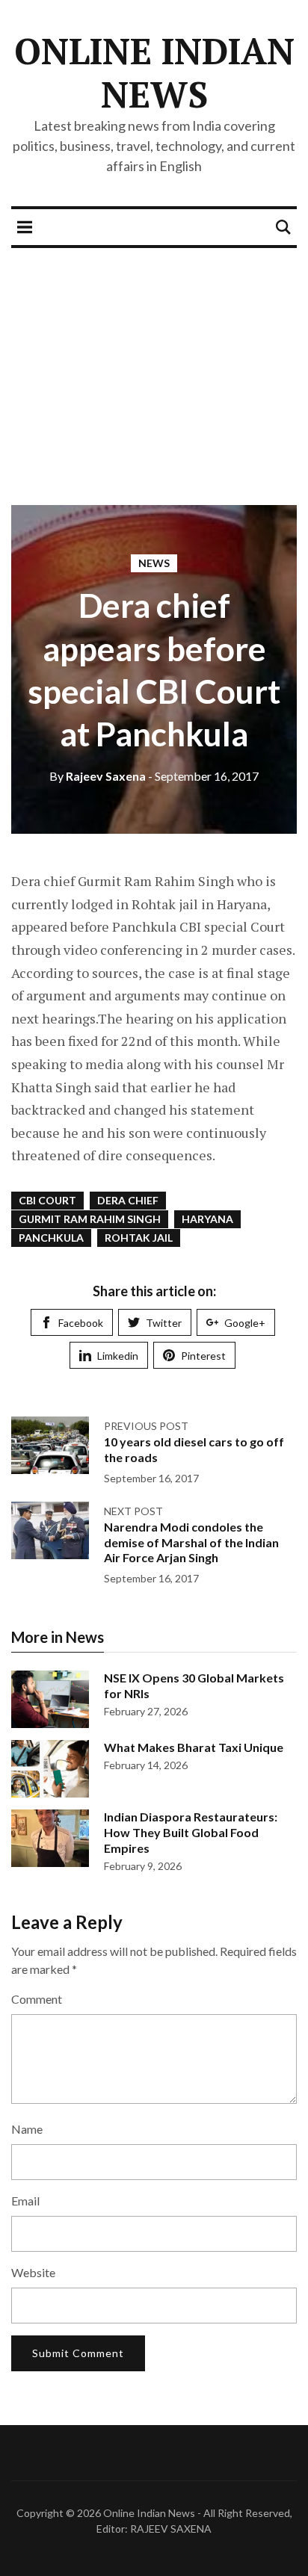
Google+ (245, 1323)
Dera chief (128, 1200)
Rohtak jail (139, 1238)
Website (33, 2272)
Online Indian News (154, 72)
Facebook (81, 1323)
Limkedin (118, 1356)
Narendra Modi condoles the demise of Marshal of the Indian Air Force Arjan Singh (191, 1542)
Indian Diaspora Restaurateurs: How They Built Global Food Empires (191, 1832)
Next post (133, 1511)
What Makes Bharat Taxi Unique (194, 1747)
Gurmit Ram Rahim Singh (90, 1219)
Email (25, 2201)
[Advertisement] (154, 365)
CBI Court (47, 1200)
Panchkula (51, 1238)
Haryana (207, 1219)
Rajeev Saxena (98, 776)
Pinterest (203, 1356)
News (154, 563)
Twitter (164, 1323)
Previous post (146, 1426)
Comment (37, 1999)
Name (27, 2129)
